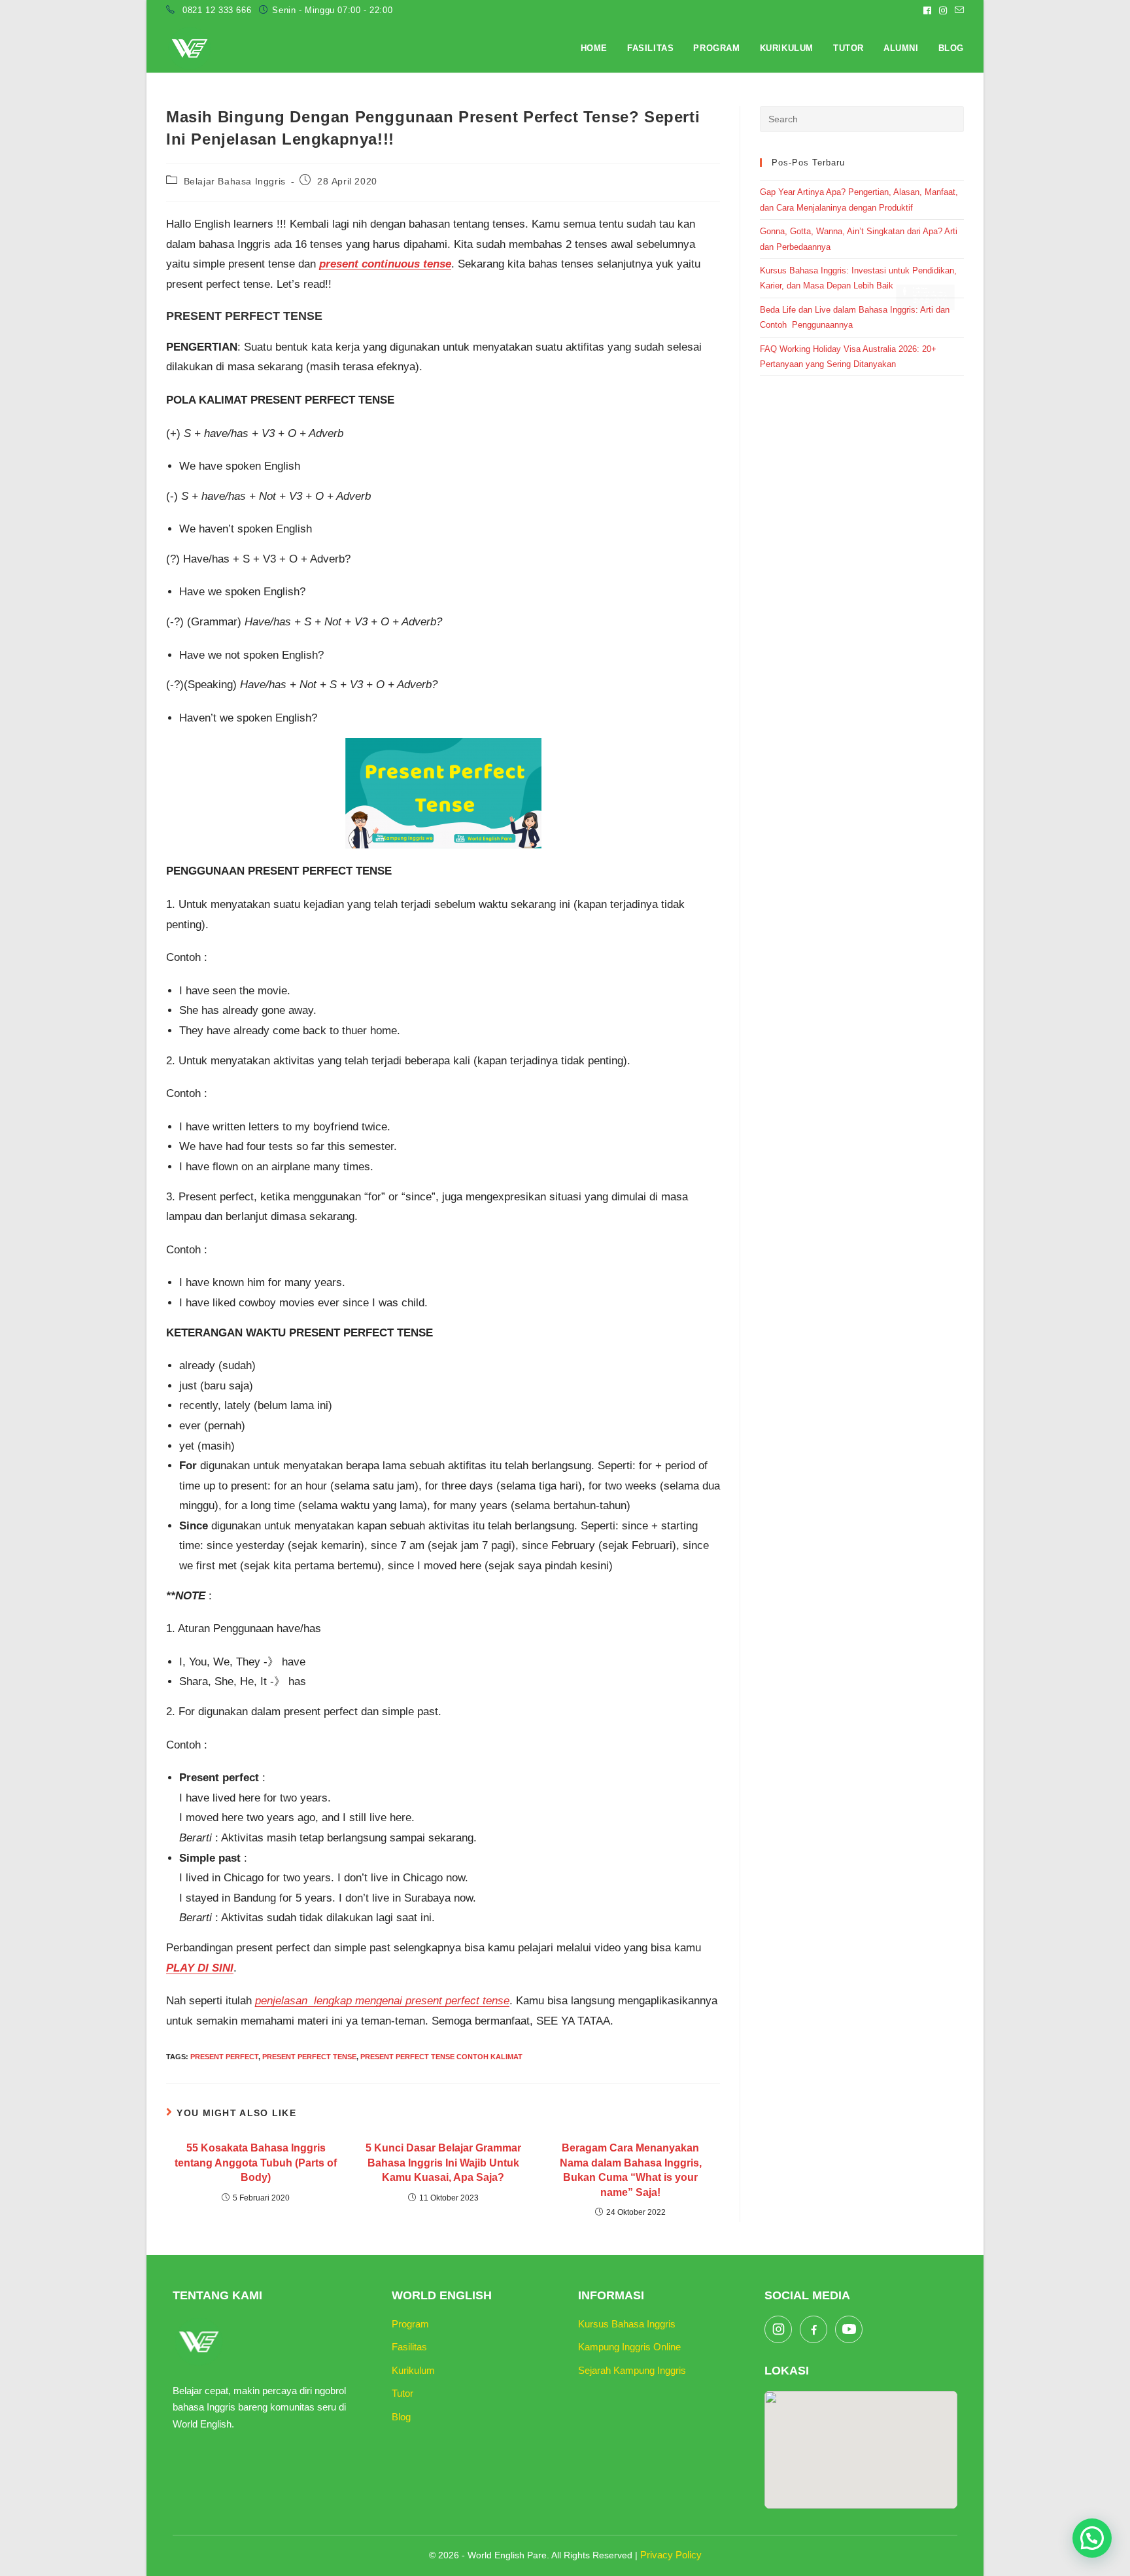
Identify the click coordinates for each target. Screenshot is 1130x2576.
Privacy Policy (671, 2555)
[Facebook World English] (813, 2329)
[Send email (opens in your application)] (957, 10)
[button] (1092, 2538)
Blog (401, 2417)
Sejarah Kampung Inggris (632, 2370)
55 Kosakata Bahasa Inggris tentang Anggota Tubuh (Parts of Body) (256, 2163)
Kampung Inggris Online (629, 2347)
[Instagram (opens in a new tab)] (943, 10)
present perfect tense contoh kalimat (441, 2057)
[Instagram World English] (778, 2329)
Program (410, 2324)
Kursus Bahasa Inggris (627, 2324)
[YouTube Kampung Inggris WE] (849, 2329)
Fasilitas (409, 2347)
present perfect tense (309, 2057)
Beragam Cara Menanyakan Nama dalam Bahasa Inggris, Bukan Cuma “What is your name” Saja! (631, 2170)
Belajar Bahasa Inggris (235, 181)
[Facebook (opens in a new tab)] (927, 10)
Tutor (402, 2393)
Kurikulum (413, 2370)
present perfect (224, 2057)
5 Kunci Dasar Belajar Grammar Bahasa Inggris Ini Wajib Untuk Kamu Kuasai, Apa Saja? (443, 2163)
